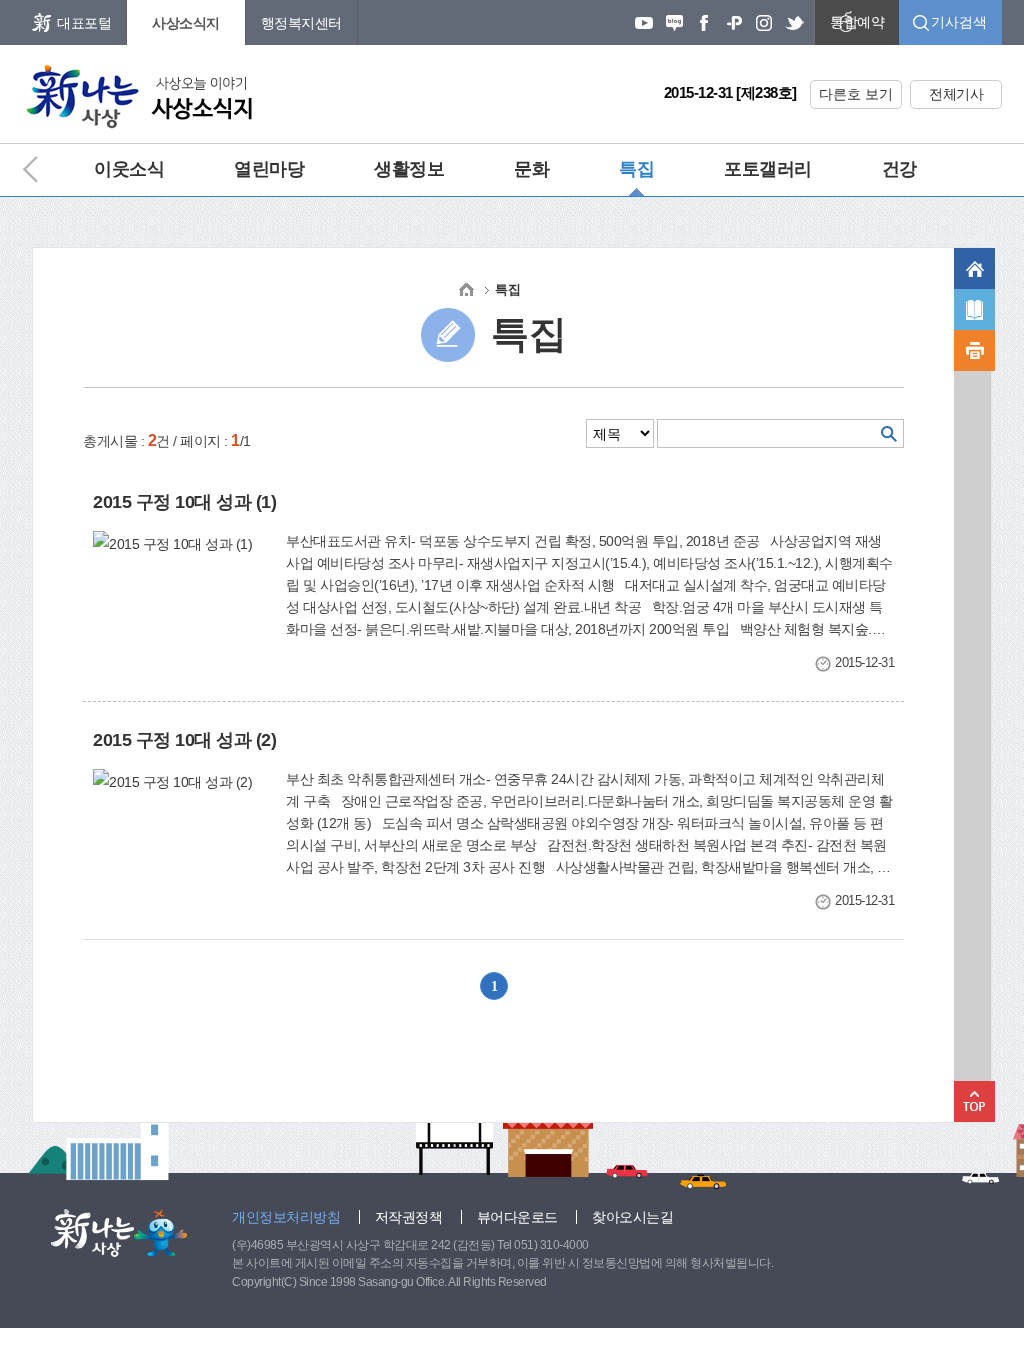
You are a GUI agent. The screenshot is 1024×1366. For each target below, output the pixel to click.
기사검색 (959, 22)
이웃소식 (129, 169)
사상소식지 (186, 23)
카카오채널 (734, 23)
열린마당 (269, 169)
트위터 (794, 23)
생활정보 (409, 169)
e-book (974, 309)
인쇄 (974, 350)
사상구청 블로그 (674, 23)
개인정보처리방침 (286, 1217)
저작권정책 (409, 1217)
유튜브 (644, 23)
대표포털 (84, 23)
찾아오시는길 (632, 1217)
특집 (636, 169)
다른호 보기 (856, 94)
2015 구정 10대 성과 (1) (184, 502)
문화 (531, 169)
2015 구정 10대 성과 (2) (184, 740)
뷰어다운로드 (517, 1217)
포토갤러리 (768, 169)
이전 (39, 170)
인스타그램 (764, 23)
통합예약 (857, 22)
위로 (974, 1101)
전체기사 (956, 94)
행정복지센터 (301, 23)
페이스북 (704, 23)
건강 (899, 169)
